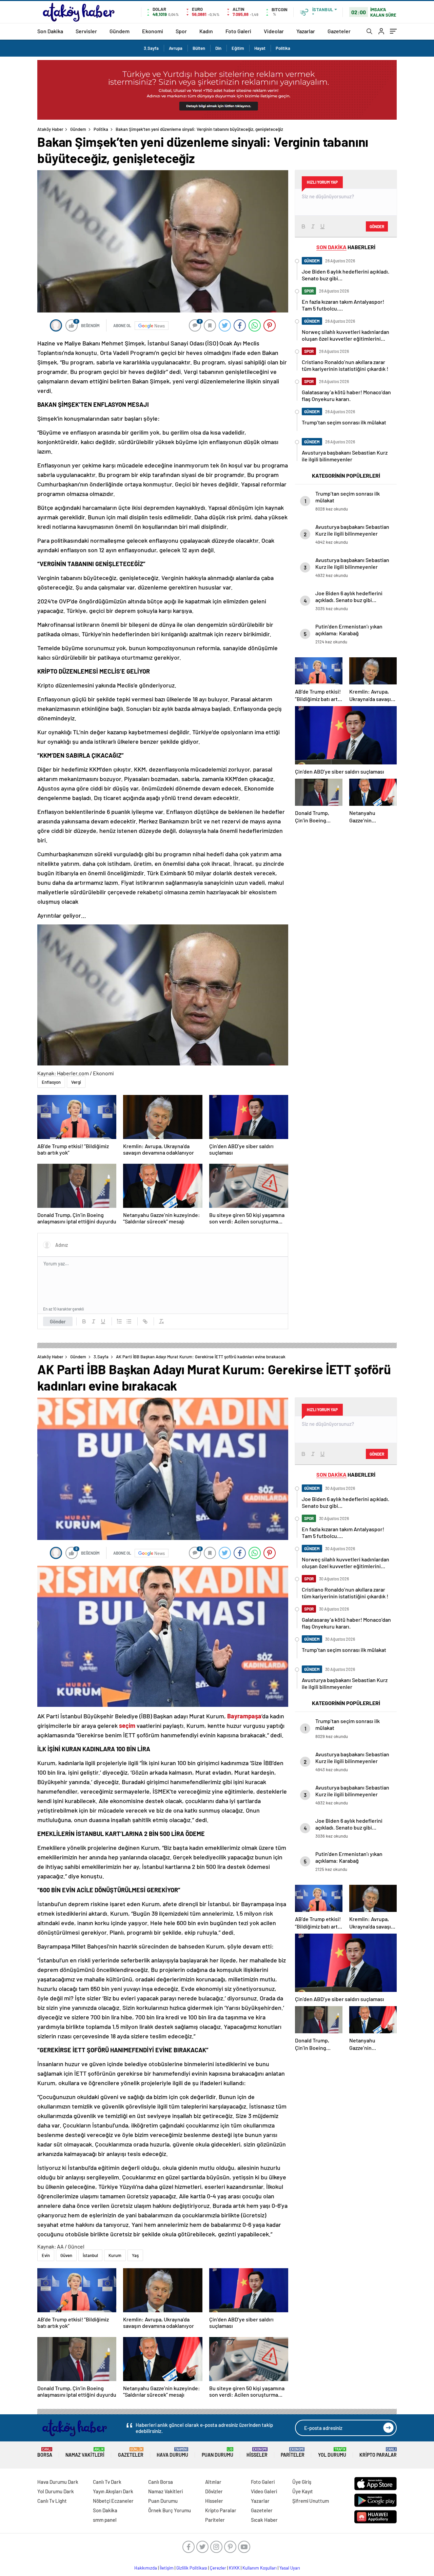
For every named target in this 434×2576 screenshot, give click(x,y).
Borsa (45, 2452)
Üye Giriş (302, 2482)
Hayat (260, 48)
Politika (283, 48)
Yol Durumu (332, 2452)
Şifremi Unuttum (311, 2501)
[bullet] (129, 1321)
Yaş (135, 2255)
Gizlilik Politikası (192, 2568)
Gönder (58, 1321)
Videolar (274, 31)
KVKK (234, 2568)
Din (218, 48)
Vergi (76, 1082)
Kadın (206, 31)
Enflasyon (51, 1082)
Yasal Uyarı (290, 2568)
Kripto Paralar (378, 2452)
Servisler (86, 31)
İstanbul (90, 2255)
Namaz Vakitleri (85, 2452)
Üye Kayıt (303, 2491)
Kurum (115, 2255)
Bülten (199, 48)
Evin (46, 2255)
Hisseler (257, 2452)
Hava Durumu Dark (58, 2482)
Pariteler (293, 2452)
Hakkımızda (146, 2568)
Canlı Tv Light (52, 2501)
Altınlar (213, 2482)
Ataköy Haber (50, 129)
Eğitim (238, 48)
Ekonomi (153, 31)
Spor (181, 31)
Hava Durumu (172, 2452)
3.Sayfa (151, 48)
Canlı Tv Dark (107, 2482)
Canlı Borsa (161, 2482)
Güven (66, 2255)
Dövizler (214, 2491)
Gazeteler (339, 31)
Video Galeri (264, 2491)
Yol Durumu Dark (56, 2491)
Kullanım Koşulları (260, 2568)
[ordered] (119, 1321)
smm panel (105, 2520)
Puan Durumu (218, 2452)
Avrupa (176, 48)
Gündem (120, 31)
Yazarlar (306, 31)
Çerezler (218, 2568)
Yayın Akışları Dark (113, 2491)
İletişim (167, 2568)
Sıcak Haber (264, 2520)
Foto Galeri (238, 31)
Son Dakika (50, 31)
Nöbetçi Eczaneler (113, 2501)
